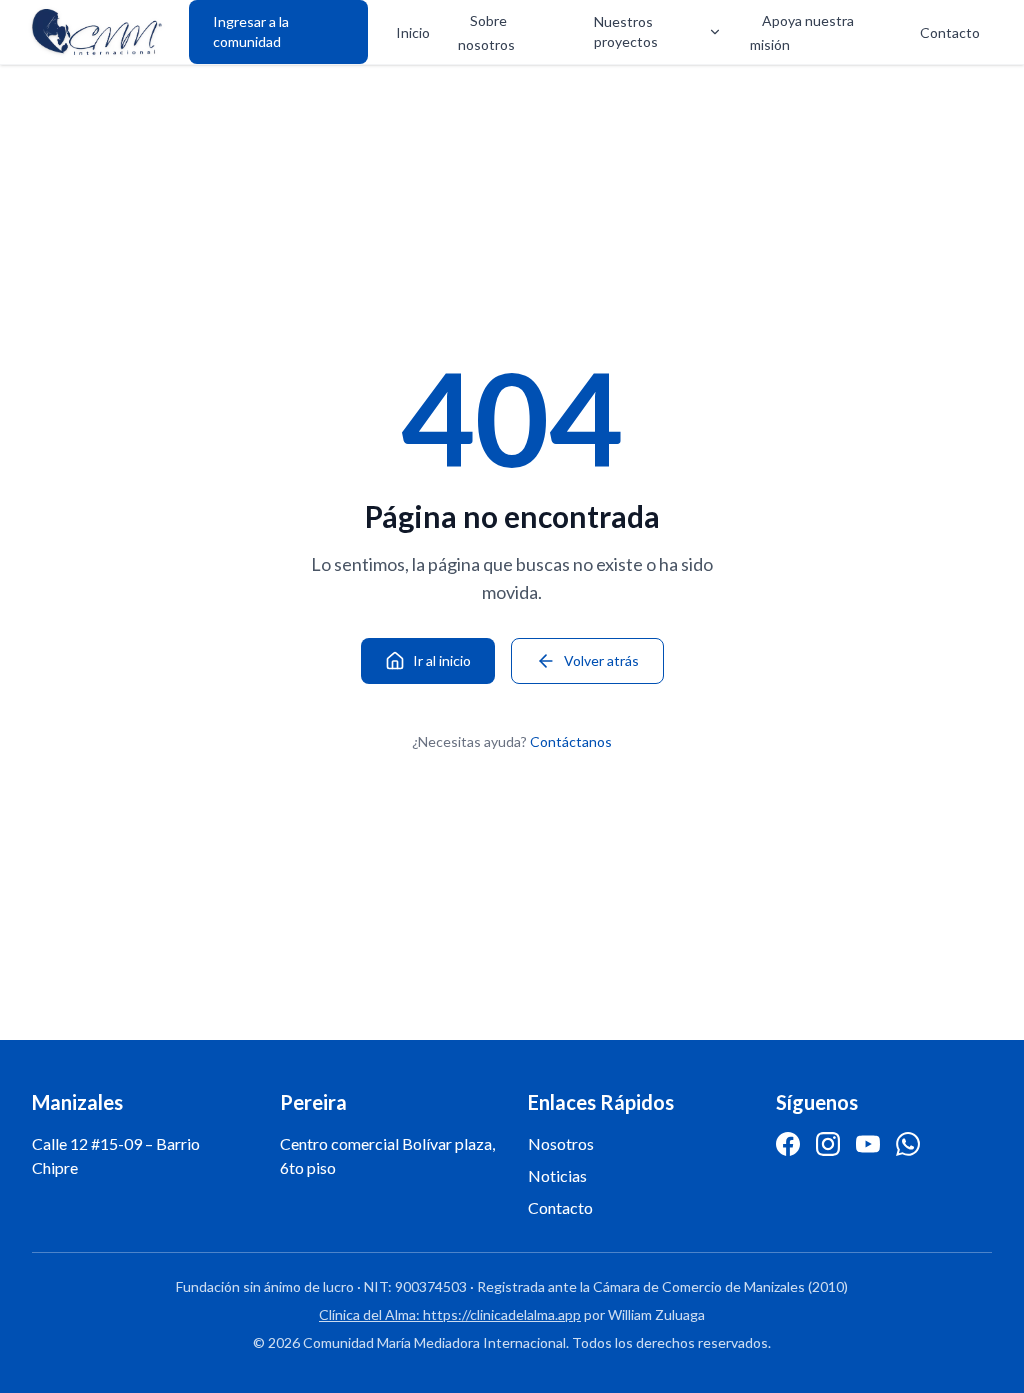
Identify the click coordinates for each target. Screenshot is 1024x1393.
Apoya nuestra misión (802, 32)
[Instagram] (828, 1144)
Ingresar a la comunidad (251, 31)
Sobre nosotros (486, 32)
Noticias (557, 1175)
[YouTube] (868, 1144)
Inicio (413, 32)
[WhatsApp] (908, 1144)
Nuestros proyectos (626, 31)
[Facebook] (788, 1144)
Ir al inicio (442, 660)
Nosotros (561, 1143)
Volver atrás (601, 660)
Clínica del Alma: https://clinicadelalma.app (450, 1314)
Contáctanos (571, 741)
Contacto (950, 32)
